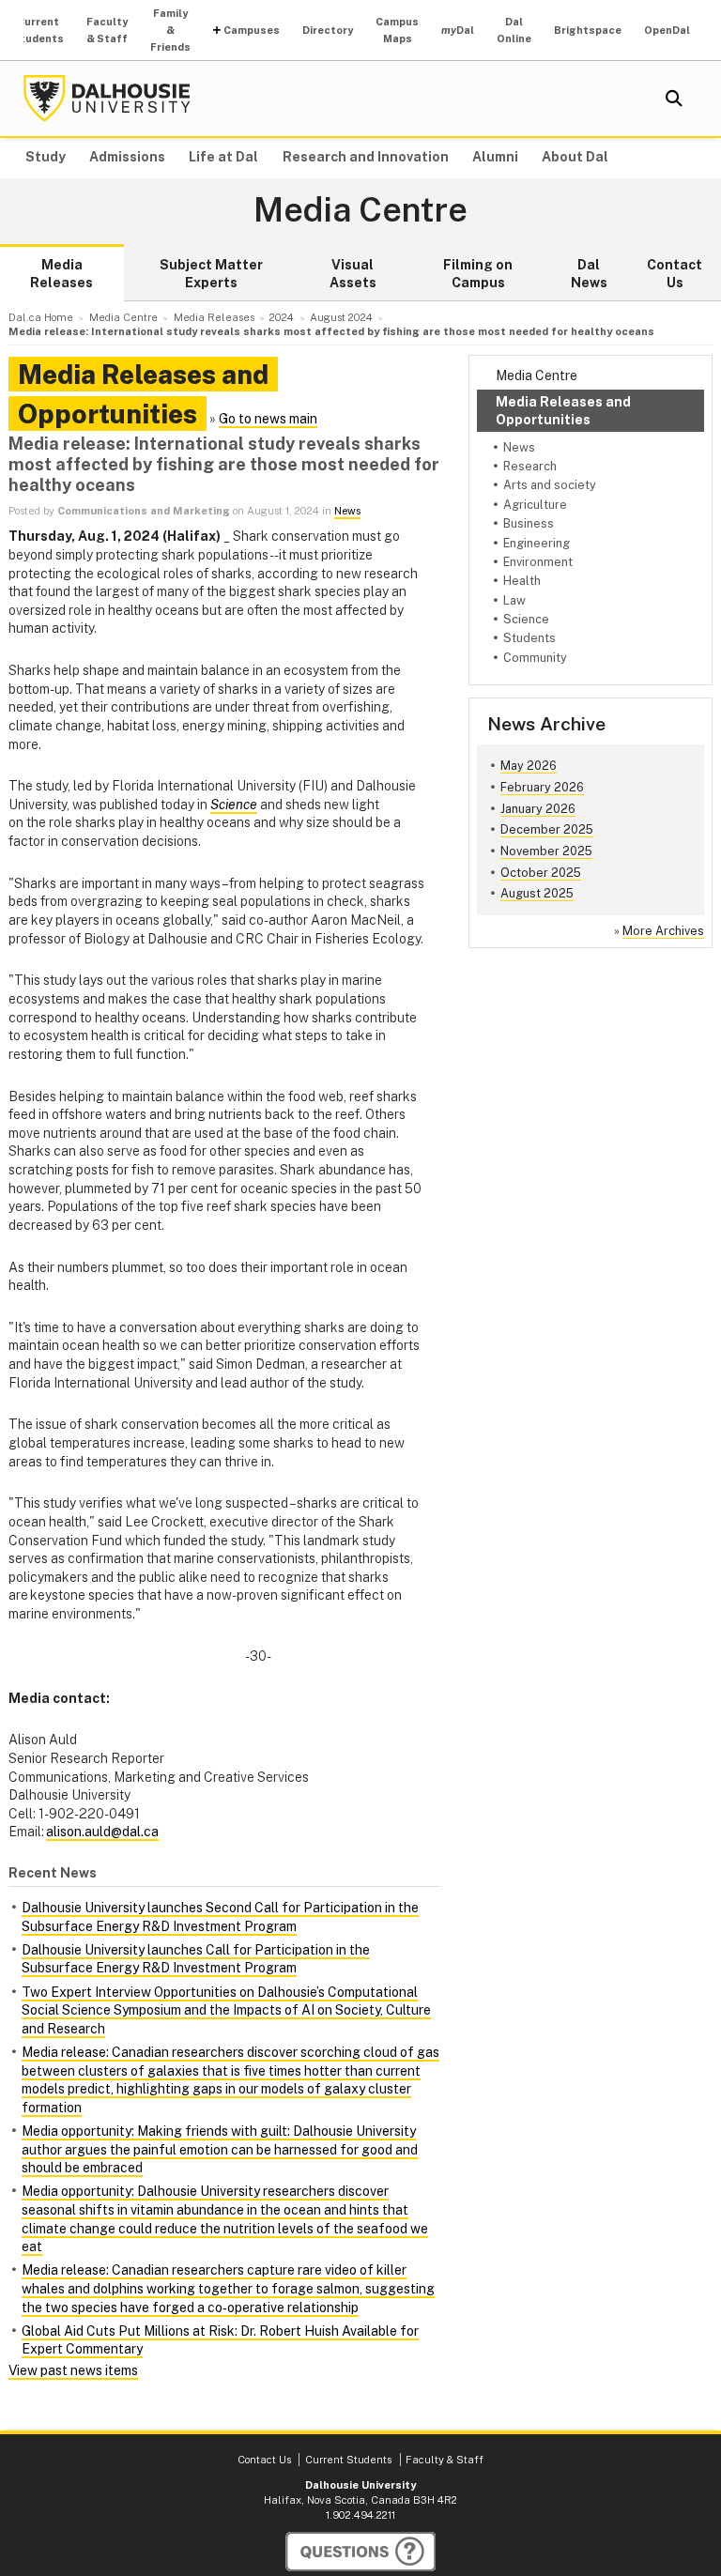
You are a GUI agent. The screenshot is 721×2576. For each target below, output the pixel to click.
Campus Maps (397, 30)
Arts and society (550, 485)
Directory (328, 30)
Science (526, 619)
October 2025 (541, 873)
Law (514, 600)
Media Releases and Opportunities (563, 410)
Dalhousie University (107, 99)
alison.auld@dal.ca (102, 1832)
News (519, 447)
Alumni (495, 157)
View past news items (73, 2370)
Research (530, 466)
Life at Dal (223, 157)
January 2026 (538, 809)
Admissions (127, 157)
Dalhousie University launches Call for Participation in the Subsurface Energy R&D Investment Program (196, 1959)
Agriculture (535, 505)
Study (46, 157)
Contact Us (675, 274)
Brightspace (588, 30)
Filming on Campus (478, 274)
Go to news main (268, 419)
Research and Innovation (366, 157)
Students (529, 638)
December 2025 (547, 829)
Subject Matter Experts (211, 274)
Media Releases (61, 274)
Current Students (38, 30)
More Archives (663, 931)
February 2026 (542, 787)
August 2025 (537, 893)
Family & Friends (170, 30)
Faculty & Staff (107, 30)
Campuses (252, 30)
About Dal (575, 157)
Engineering (537, 543)
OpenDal (667, 30)
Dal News (589, 274)
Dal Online (514, 30)
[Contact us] (360, 2552)
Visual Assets (353, 274)
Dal (458, 30)
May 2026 (529, 766)
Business (529, 523)
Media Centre (360, 210)
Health (522, 581)
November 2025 (546, 851)
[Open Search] (674, 99)
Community (535, 658)
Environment (538, 562)
